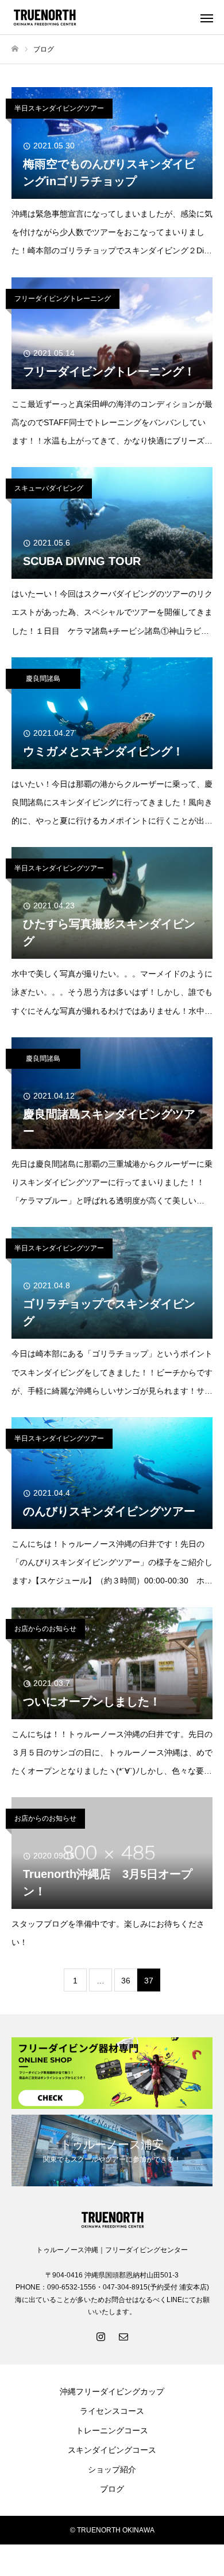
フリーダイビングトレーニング (63, 299)
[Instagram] (101, 2336)
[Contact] (123, 2336)
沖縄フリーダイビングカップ (112, 2391)
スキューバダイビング (49, 488)
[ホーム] (15, 49)
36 (126, 1981)
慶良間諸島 (43, 679)
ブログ (112, 2489)
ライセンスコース (112, 2411)
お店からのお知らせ (45, 1629)
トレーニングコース (112, 2430)
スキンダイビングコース (112, 2450)
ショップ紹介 (112, 2469)
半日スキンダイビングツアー (59, 108)
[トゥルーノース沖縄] (101, 17)
